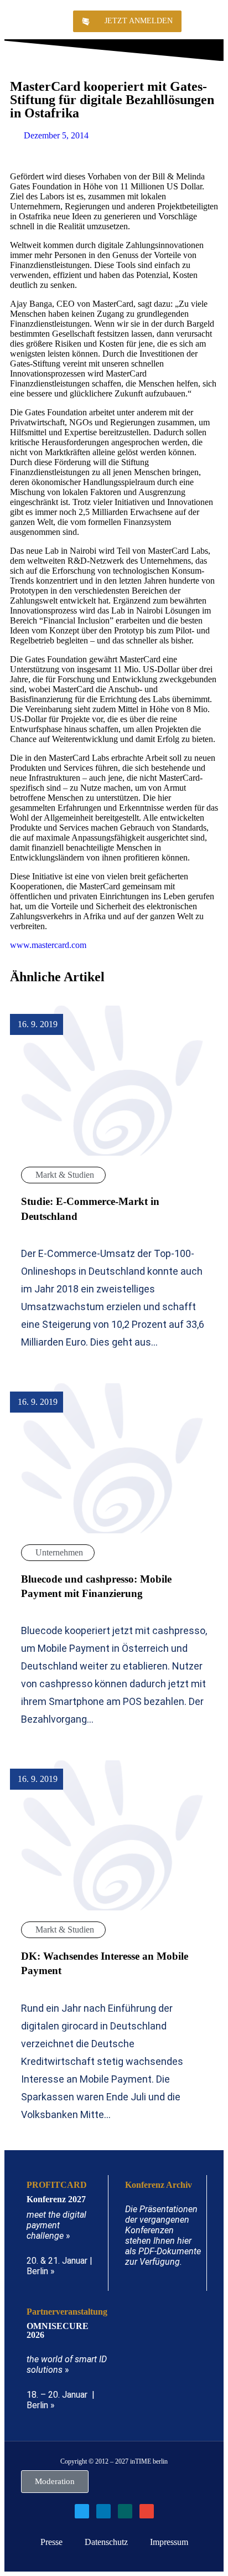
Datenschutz (106, 2542)
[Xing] (125, 2511)
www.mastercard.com (48, 945)
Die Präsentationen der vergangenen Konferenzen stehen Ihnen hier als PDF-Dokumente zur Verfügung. (163, 2235)
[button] (210, 21)
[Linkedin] (103, 2511)
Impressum (169, 2542)
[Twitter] (82, 2511)
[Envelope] (147, 2511)
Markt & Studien (65, 1175)
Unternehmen (59, 1552)
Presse (51, 2542)
